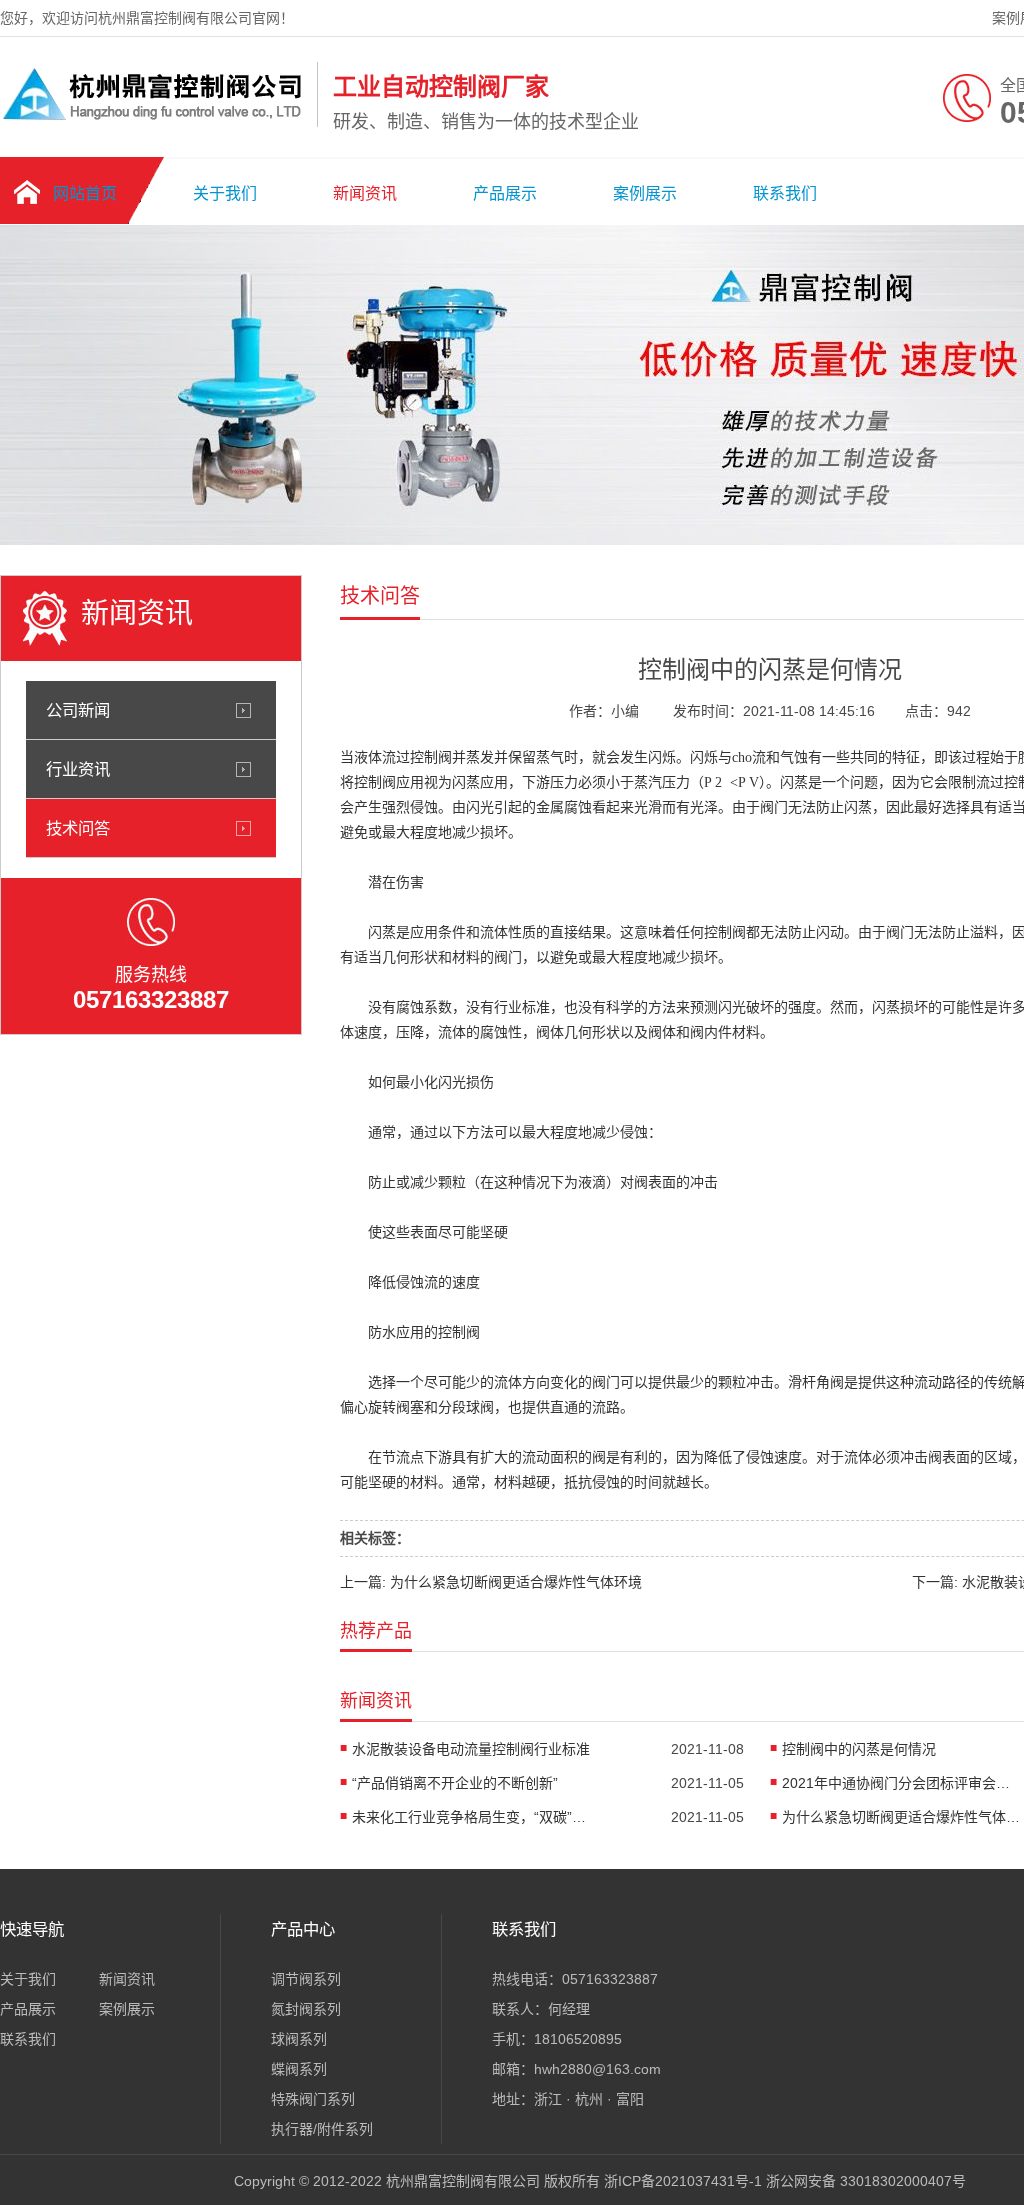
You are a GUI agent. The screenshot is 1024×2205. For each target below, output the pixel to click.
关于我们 (225, 193)
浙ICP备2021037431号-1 (683, 2181)
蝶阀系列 (299, 2069)
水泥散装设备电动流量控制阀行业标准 (471, 1749)
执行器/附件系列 (322, 2129)
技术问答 (78, 828)
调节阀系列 (306, 1979)
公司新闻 (78, 710)
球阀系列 (299, 2039)
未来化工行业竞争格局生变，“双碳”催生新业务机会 (472, 1817)
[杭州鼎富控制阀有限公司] (153, 123)
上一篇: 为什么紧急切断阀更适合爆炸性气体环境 (491, 1582)
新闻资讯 (365, 193)
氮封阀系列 (306, 2009)
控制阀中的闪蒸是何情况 (859, 1749)
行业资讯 (78, 769)
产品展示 (505, 193)
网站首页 (85, 193)
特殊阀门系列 (313, 2099)
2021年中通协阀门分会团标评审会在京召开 (902, 1783)
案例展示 (645, 193)
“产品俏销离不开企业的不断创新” (455, 1783)
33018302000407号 (903, 2181)
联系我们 (785, 193)
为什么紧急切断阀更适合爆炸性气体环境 (902, 1817)
